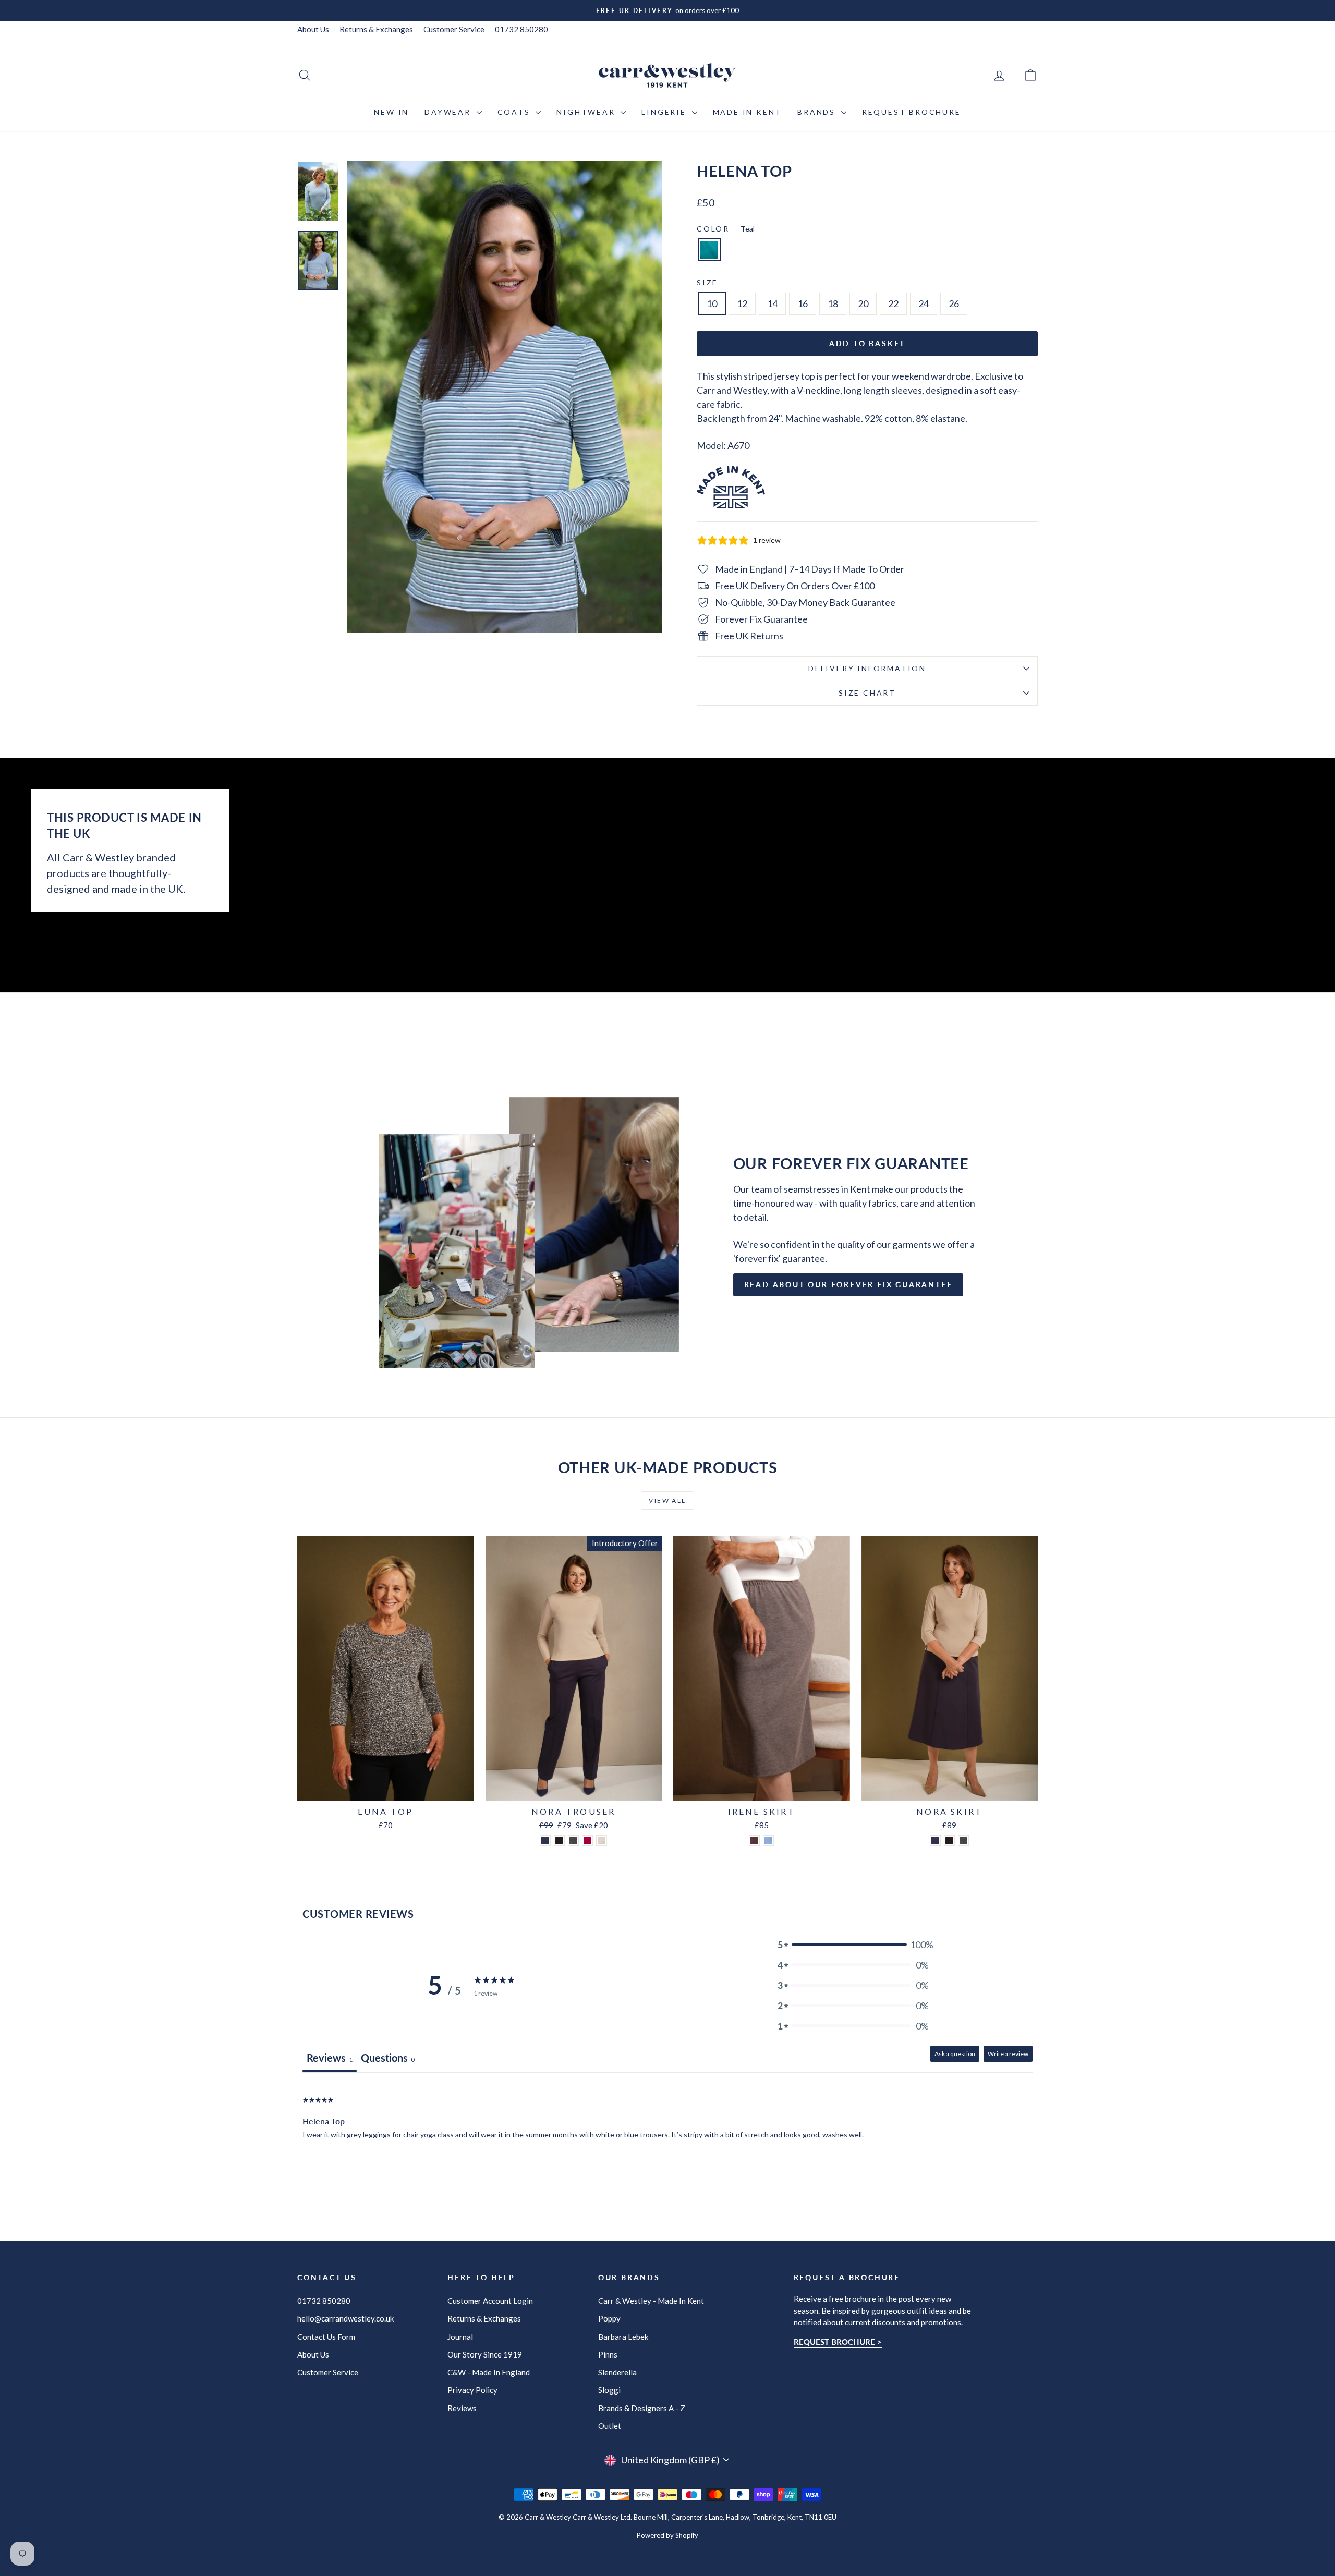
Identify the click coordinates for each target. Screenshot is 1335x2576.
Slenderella (617, 2372)
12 (742, 303)
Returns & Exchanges (376, 29)
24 (924, 303)
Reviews (462, 2408)
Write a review (1008, 2054)
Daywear (449, 112)
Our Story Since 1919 (485, 2354)
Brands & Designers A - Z (642, 2408)
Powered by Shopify (667, 2535)
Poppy (609, 2318)
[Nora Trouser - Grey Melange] (573, 1840)
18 (833, 303)
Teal (709, 250)
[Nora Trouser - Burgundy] (587, 1840)
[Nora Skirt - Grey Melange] (963, 1840)
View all (667, 1500)
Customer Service (454, 29)
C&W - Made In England (489, 2372)
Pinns (608, 2354)
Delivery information (867, 668)
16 (803, 303)
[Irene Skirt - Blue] (768, 1840)
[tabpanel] (667, 2139)
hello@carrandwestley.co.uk (345, 2318)
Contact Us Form (326, 2337)
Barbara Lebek (623, 2337)
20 (863, 303)
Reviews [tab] (330, 2058)
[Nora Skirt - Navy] (935, 1840)
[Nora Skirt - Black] (949, 1840)
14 (772, 303)
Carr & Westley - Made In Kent (651, 2301)
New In (391, 112)
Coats (515, 112)
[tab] (388, 2059)
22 (893, 303)
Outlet (610, 2426)
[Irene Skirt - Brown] (754, 1840)
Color (726, 229)
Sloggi (609, 2390)
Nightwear (587, 112)
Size (707, 282)
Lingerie (665, 112)
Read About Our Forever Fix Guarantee (848, 1285)
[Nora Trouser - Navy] (545, 1840)
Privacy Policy (472, 2390)
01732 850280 (521, 29)
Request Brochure (912, 112)
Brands (818, 112)
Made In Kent (748, 112)
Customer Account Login (490, 2301)
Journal (460, 2337)
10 (712, 303)
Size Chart (867, 693)
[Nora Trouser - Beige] (602, 1840)
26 (954, 303)
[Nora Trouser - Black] (559, 1840)
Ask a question (955, 2054)
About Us (313, 29)
